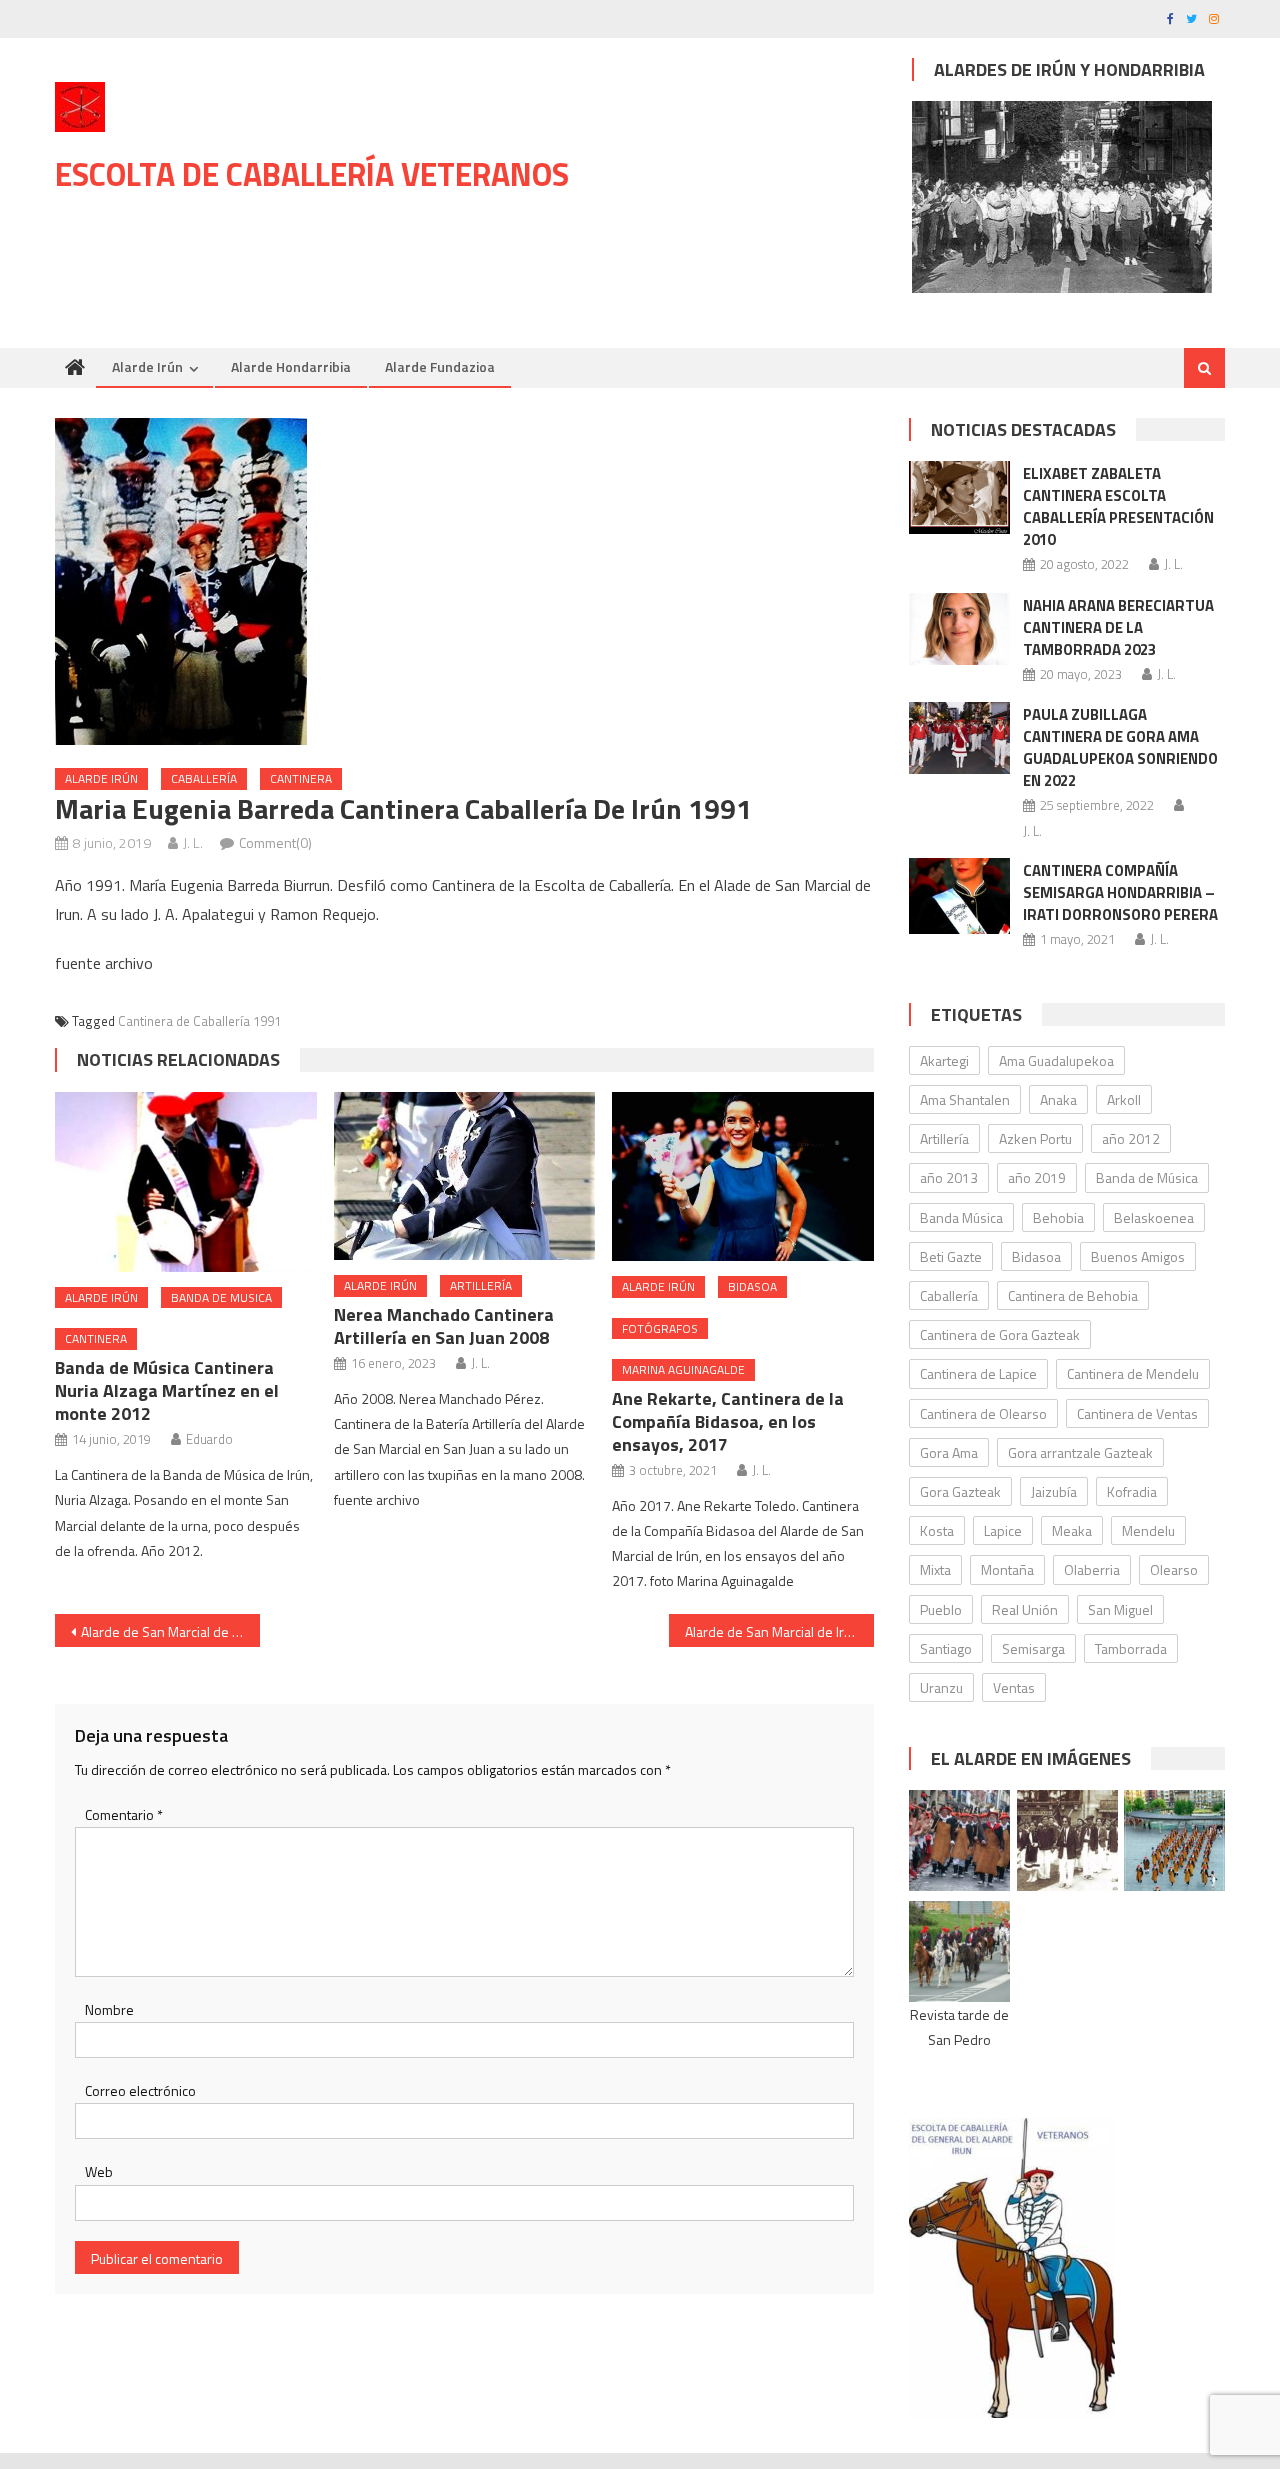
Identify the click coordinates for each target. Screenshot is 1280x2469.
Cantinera (301, 778)
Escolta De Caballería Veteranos (312, 174)
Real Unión (1025, 1609)
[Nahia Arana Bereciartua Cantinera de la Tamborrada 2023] (959, 629)
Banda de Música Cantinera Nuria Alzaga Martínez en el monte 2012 (167, 1390)
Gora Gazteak (960, 1491)
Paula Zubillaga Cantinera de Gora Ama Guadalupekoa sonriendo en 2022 (1120, 747)
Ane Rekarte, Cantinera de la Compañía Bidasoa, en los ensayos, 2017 (728, 1421)
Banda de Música (1147, 1177)
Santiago (946, 1648)
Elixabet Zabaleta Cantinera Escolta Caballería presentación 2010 (1118, 506)
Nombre (109, 2009)
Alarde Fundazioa (440, 366)
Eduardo (209, 1439)
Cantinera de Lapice (978, 1373)
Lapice (1003, 1530)
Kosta (937, 1530)
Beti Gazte (951, 1256)
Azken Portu (1035, 1138)
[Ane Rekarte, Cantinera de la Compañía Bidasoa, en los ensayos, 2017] (743, 1176)
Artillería (481, 1285)
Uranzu (941, 1687)
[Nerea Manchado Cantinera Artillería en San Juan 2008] (465, 1176)
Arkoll (1124, 1099)
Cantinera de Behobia (1073, 1295)
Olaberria (1092, 1569)
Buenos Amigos (1138, 1256)
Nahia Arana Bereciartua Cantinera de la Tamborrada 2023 (1118, 627)
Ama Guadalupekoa (1056, 1060)
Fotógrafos (660, 1328)
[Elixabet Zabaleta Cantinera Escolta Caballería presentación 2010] (959, 497)
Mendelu (1148, 1530)
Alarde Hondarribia (291, 366)
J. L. (193, 842)
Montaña (1007, 1569)
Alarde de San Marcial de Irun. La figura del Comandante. (779, 1631)
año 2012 (1131, 1138)
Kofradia (1132, 1491)
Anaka (1058, 1099)
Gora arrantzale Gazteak (1080, 1452)
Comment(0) (275, 842)
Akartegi (944, 1060)
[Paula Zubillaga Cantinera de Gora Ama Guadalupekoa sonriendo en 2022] (959, 738)
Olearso (1174, 1569)
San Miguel (1120, 1609)
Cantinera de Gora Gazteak (1000, 1334)
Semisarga (1033, 1648)
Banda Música (961, 1217)
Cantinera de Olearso (983, 1413)
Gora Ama (949, 1452)
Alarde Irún (147, 366)
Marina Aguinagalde (683, 1369)
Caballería (204, 778)
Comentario (124, 1814)
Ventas (1014, 1687)
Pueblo (941, 1609)
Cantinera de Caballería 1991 (199, 1021)
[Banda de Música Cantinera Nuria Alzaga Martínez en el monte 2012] (186, 1182)
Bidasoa (752, 1286)
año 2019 (1037, 1177)
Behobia (1058, 1217)
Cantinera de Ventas (1137, 1413)
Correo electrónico (140, 2090)
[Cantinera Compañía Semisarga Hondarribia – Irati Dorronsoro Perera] (959, 895)
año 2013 (949, 1177)
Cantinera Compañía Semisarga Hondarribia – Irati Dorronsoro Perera (1120, 892)
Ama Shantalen (965, 1099)
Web (99, 2171)
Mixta (935, 1569)
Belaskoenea (1154, 1217)
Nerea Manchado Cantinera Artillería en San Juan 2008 (444, 1326)
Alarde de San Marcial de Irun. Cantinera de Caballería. (170, 1631)
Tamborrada (1131, 1648)
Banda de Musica (221, 1297)
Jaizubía (1054, 1491)
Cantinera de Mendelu (1133, 1373)
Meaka (1072, 1530)
